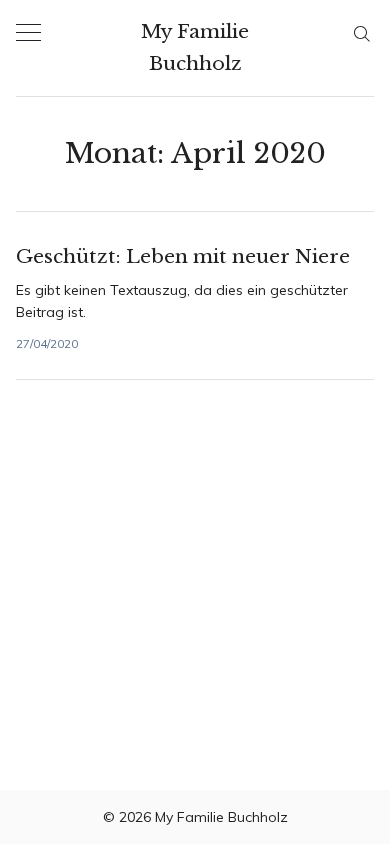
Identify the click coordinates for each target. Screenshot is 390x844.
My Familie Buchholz (195, 47)
